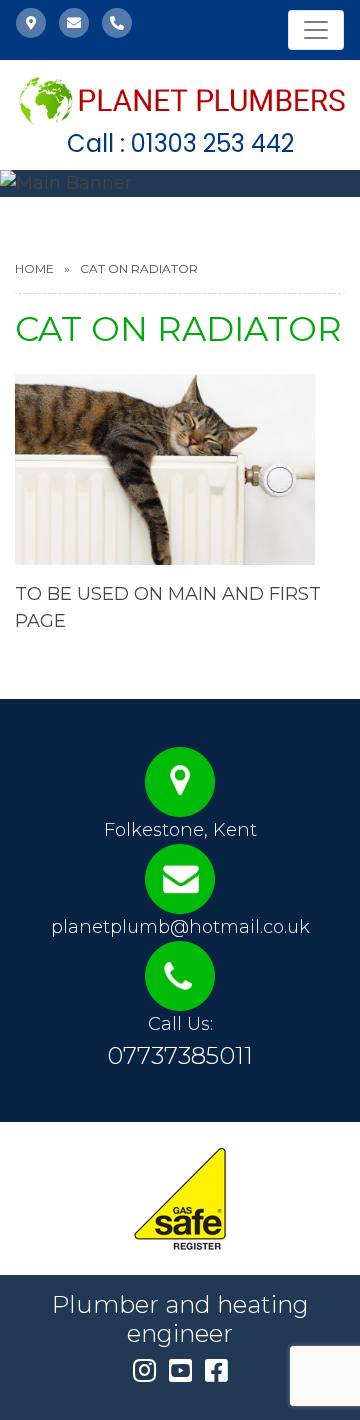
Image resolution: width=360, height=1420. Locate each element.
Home (34, 268)
